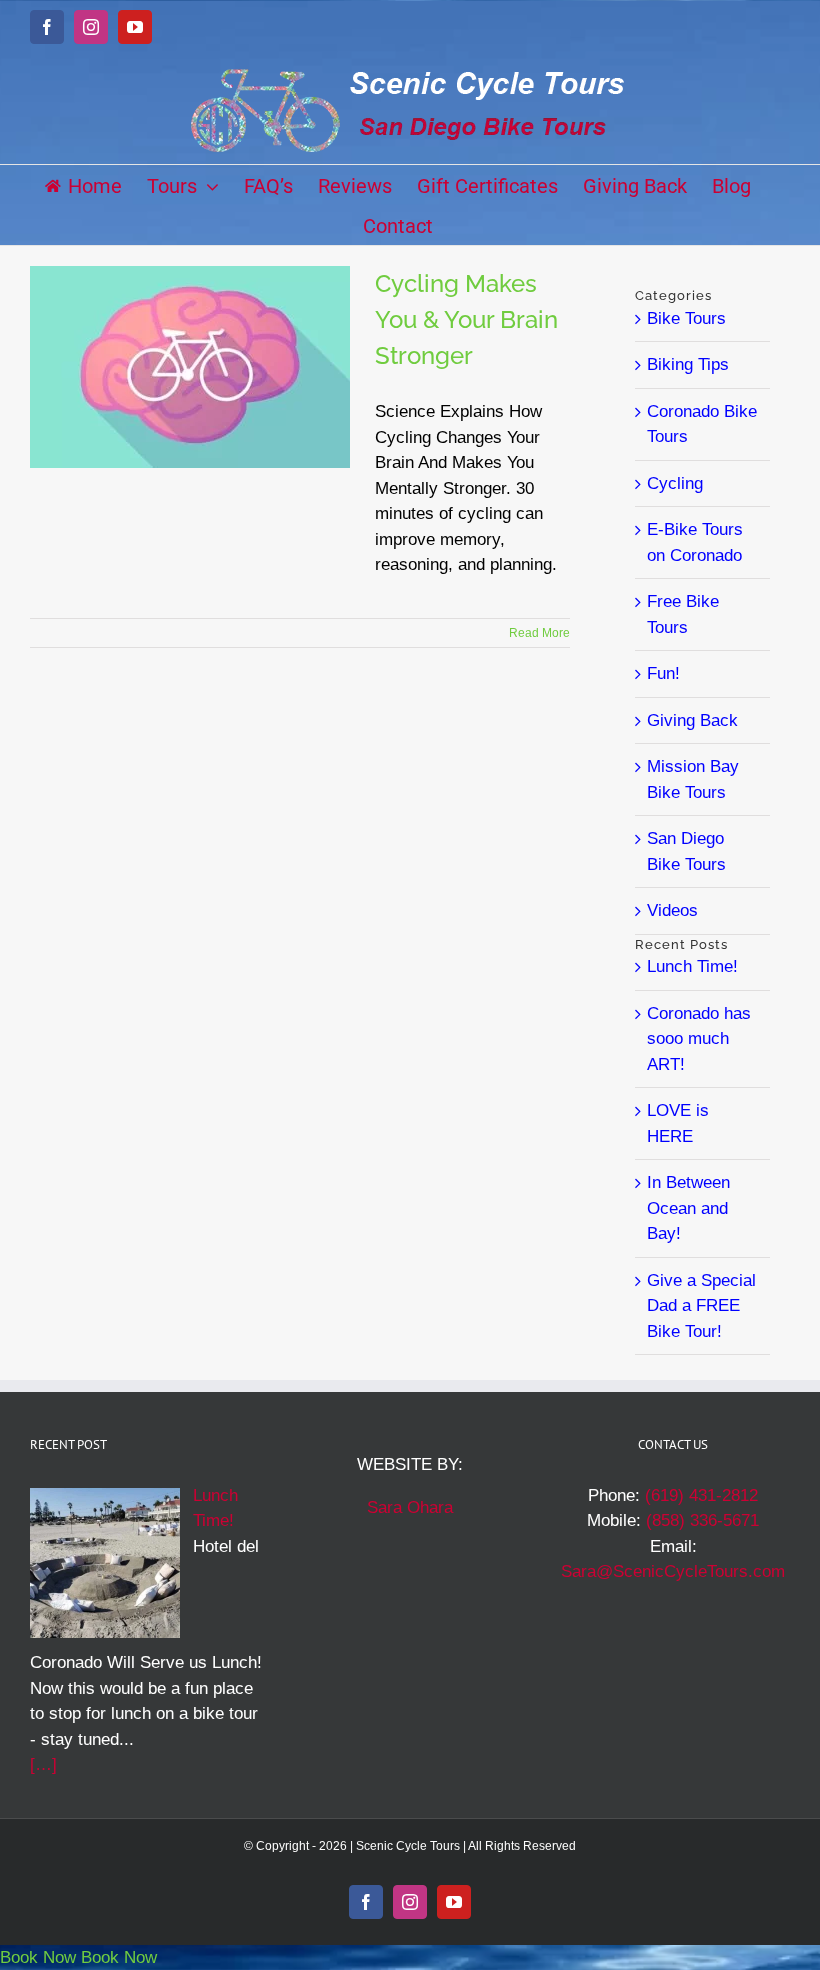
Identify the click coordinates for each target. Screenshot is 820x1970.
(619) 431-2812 (701, 1495)
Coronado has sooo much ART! (699, 1039)
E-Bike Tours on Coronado (695, 542)
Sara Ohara (410, 1507)
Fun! (663, 673)
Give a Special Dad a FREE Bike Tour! (701, 1306)
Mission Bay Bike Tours (693, 779)
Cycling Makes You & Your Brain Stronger (466, 319)
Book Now (38, 1957)
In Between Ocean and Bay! (688, 1208)
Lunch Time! (692, 966)
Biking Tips (688, 364)
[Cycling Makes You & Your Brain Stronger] (190, 367)
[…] (43, 1764)
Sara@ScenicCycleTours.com (673, 1571)
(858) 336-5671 (702, 1520)
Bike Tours (686, 318)
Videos (672, 910)
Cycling (675, 483)
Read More (539, 633)
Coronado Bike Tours (702, 424)
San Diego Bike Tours (686, 851)
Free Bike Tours (683, 614)
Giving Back (692, 720)
